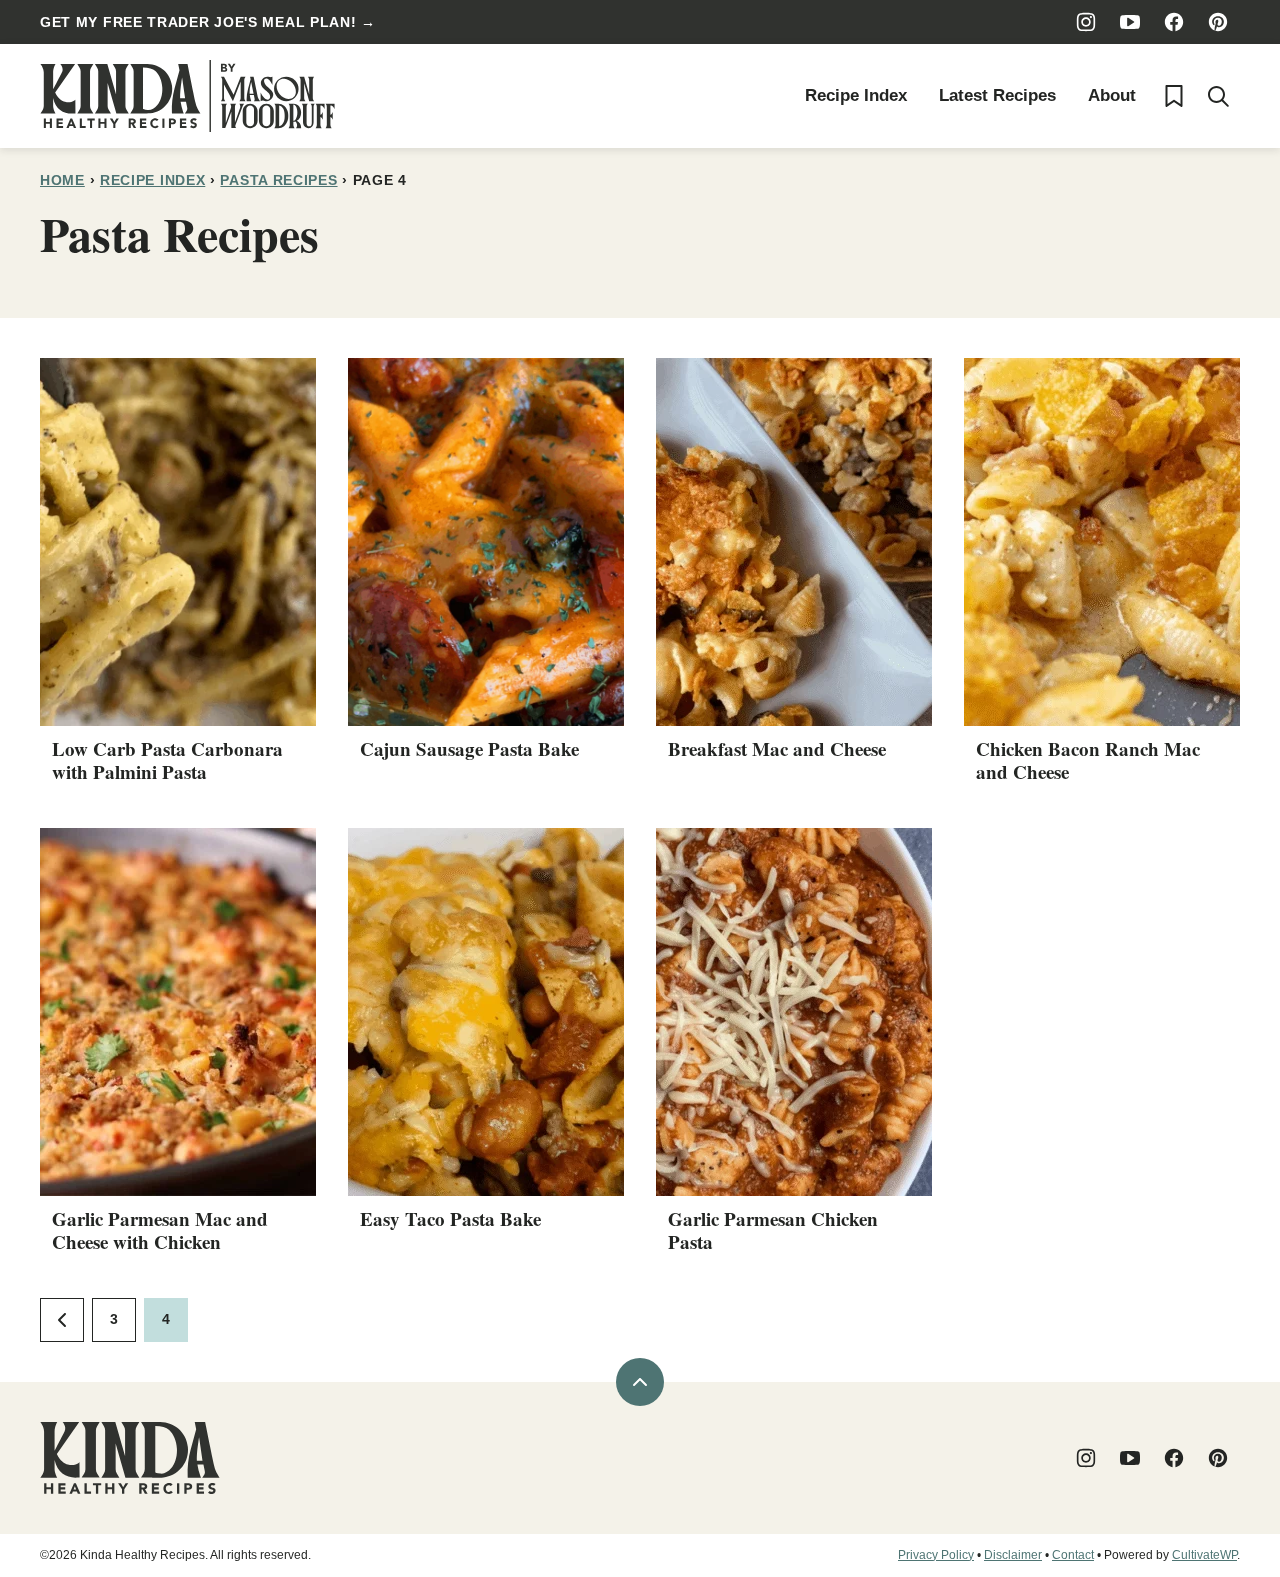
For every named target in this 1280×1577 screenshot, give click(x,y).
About (1112, 95)
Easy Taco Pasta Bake (450, 1218)
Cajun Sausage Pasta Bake (469, 748)
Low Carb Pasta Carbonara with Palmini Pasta (167, 760)
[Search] (1218, 96)
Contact (1073, 1555)
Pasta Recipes (278, 180)
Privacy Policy (936, 1555)
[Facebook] (1174, 22)
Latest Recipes (997, 95)
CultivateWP (1204, 1555)
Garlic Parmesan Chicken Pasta (773, 1230)
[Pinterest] (1218, 22)
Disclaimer (1013, 1555)
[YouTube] (1130, 22)
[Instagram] (1086, 22)
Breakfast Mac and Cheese (777, 748)
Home (62, 180)
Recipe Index (856, 95)
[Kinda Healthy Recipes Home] (187, 96)
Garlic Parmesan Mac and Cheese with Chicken (160, 1230)
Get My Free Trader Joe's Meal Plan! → (208, 22)
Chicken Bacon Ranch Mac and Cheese (1088, 760)
